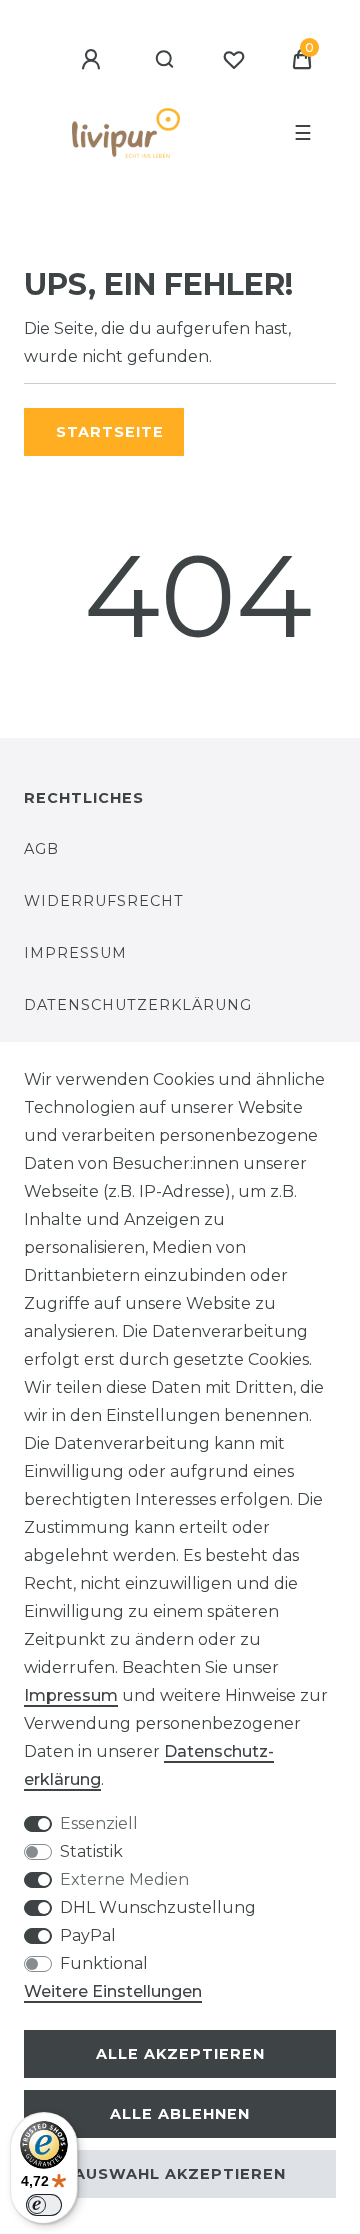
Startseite (110, 432)
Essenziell (99, 1823)
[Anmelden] (94, 60)
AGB (41, 849)
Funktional (104, 1963)
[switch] (44, 2205)
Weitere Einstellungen (113, 1991)
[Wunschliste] (234, 60)
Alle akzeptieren (180, 2054)
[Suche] (165, 60)
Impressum (75, 953)
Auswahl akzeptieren (180, 2174)
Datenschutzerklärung (138, 1005)
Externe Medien (124, 1879)
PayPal (88, 1935)
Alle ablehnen (180, 2114)
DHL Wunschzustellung (158, 1907)
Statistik (91, 1851)
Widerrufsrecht (104, 901)
